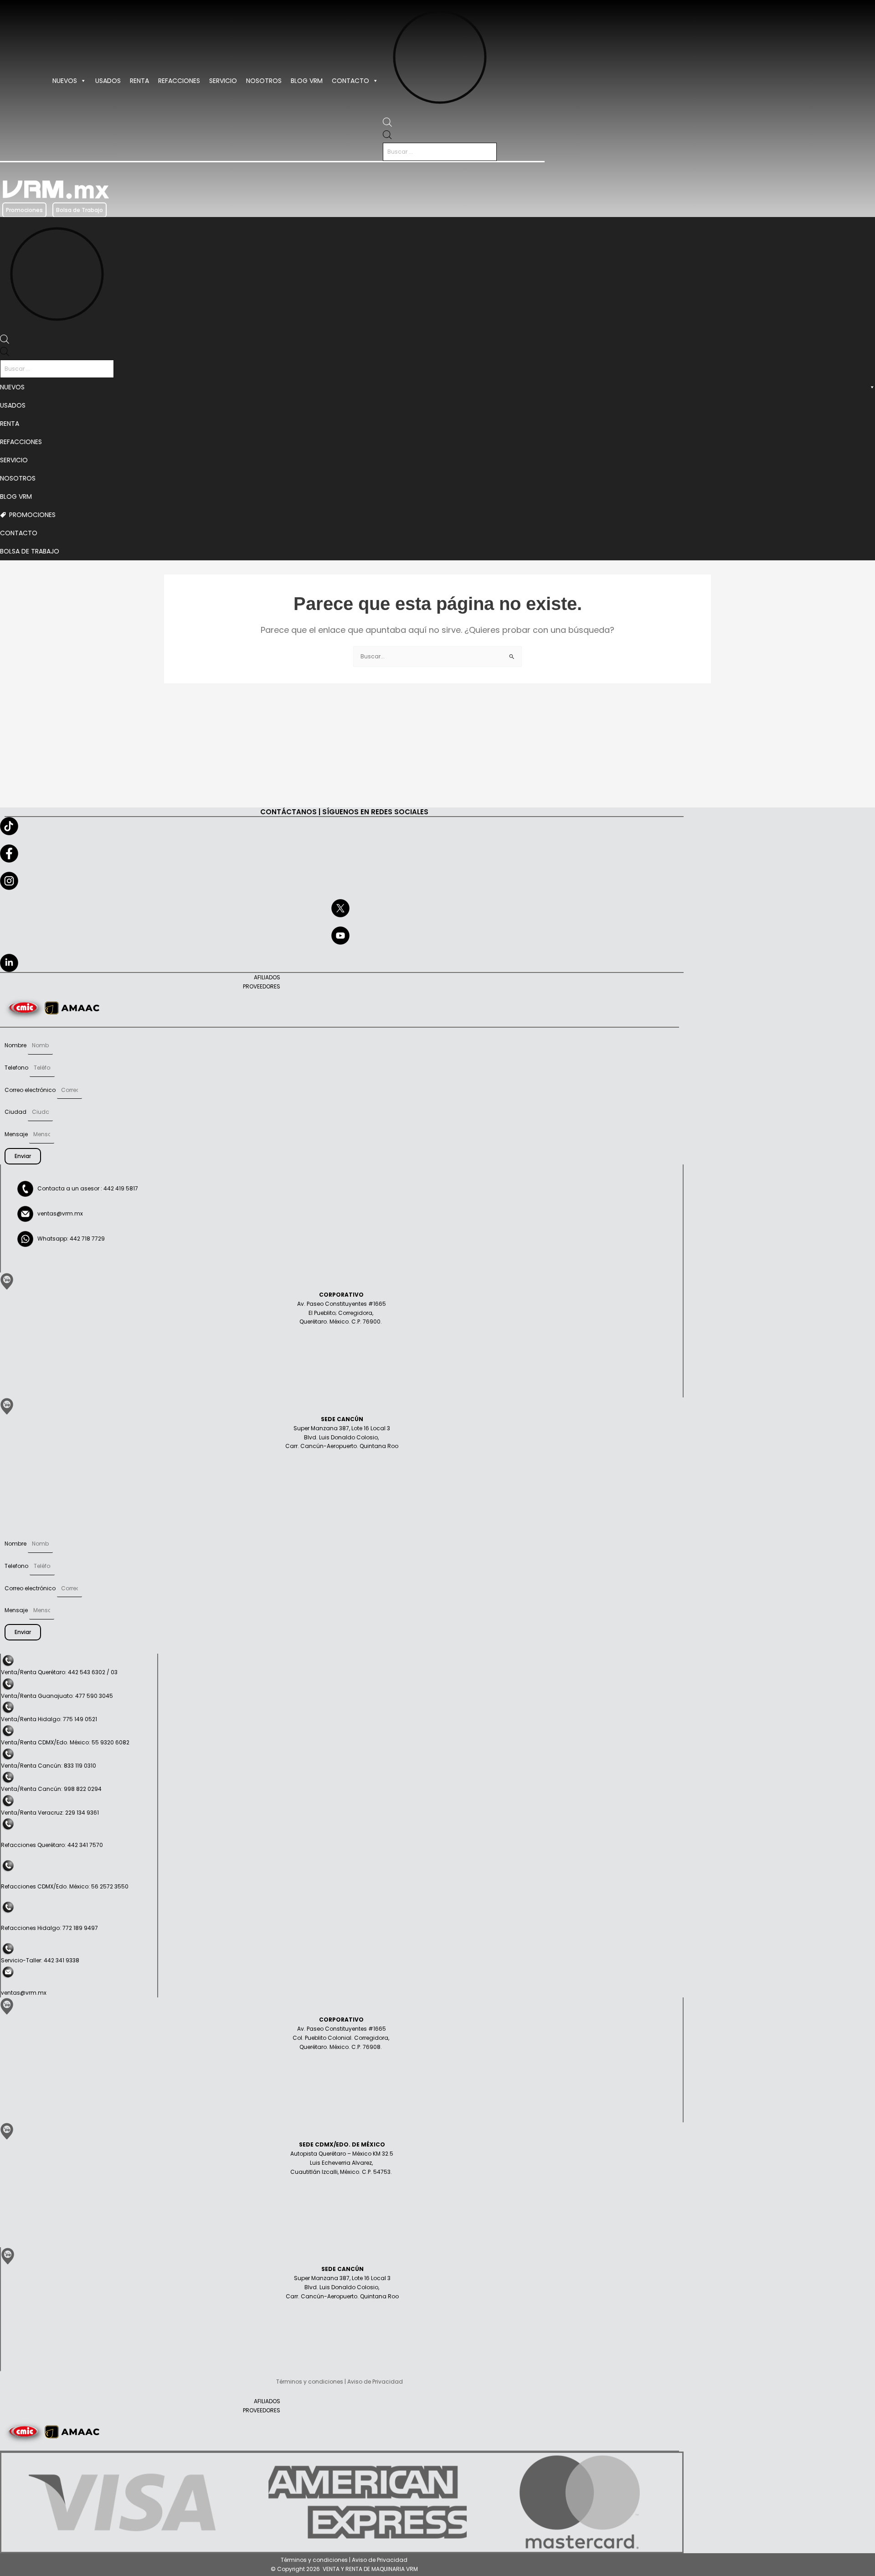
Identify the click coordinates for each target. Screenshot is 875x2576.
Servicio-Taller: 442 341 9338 (40, 1960)
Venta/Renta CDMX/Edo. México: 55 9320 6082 (65, 1742)
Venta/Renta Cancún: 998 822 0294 (51, 1789)
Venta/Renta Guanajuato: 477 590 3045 (57, 1696)
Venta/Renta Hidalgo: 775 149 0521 (49, 1719)
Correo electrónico (31, 1090)
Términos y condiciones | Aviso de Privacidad (344, 2560)
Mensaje (17, 1134)
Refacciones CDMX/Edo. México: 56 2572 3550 (65, 1886)
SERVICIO (223, 81)
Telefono (17, 1068)
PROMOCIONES (32, 515)
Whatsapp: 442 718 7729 (69, 1239)
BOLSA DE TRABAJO (30, 551)
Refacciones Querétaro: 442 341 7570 (52, 1845)
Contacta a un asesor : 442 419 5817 (86, 1188)
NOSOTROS (264, 81)
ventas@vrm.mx (60, 1213)
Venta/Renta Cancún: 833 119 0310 (49, 1766)
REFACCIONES (179, 81)
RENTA (139, 81)
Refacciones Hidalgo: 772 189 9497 (49, 1928)
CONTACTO (350, 81)
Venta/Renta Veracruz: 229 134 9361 (50, 1813)
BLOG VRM (307, 81)
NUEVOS (65, 81)
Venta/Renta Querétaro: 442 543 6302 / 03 (59, 1672)
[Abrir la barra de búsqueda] (387, 124)
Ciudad (16, 1112)
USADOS (108, 81)
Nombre (16, 1045)
